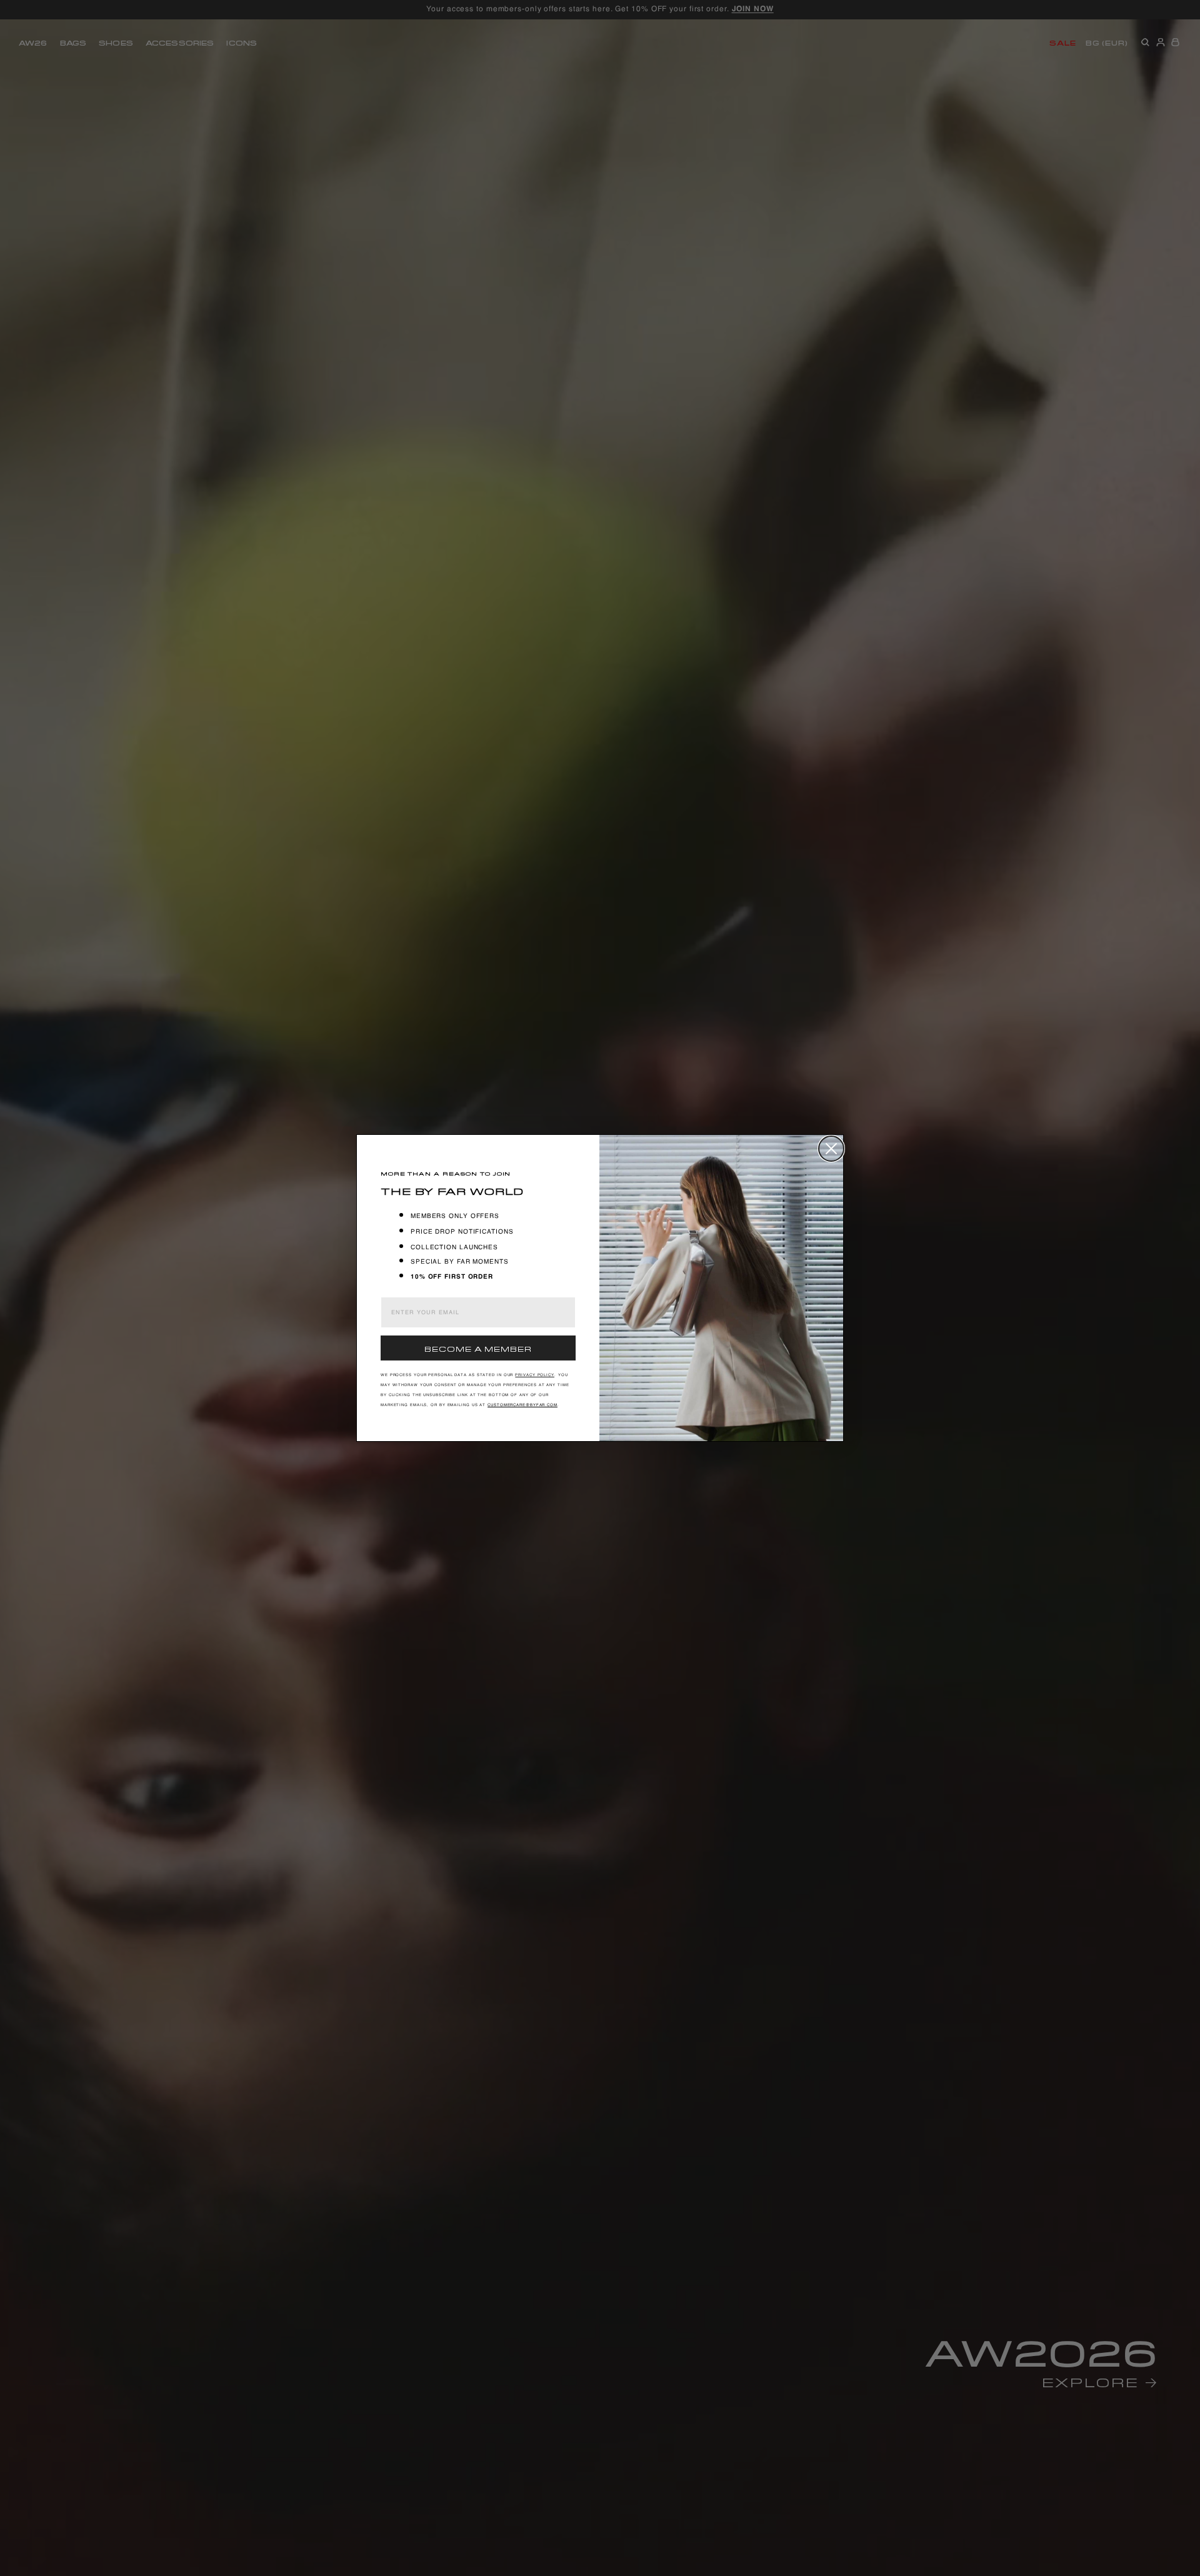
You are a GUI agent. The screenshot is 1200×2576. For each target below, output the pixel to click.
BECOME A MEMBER (478, 1348)
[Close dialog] (831, 1149)
